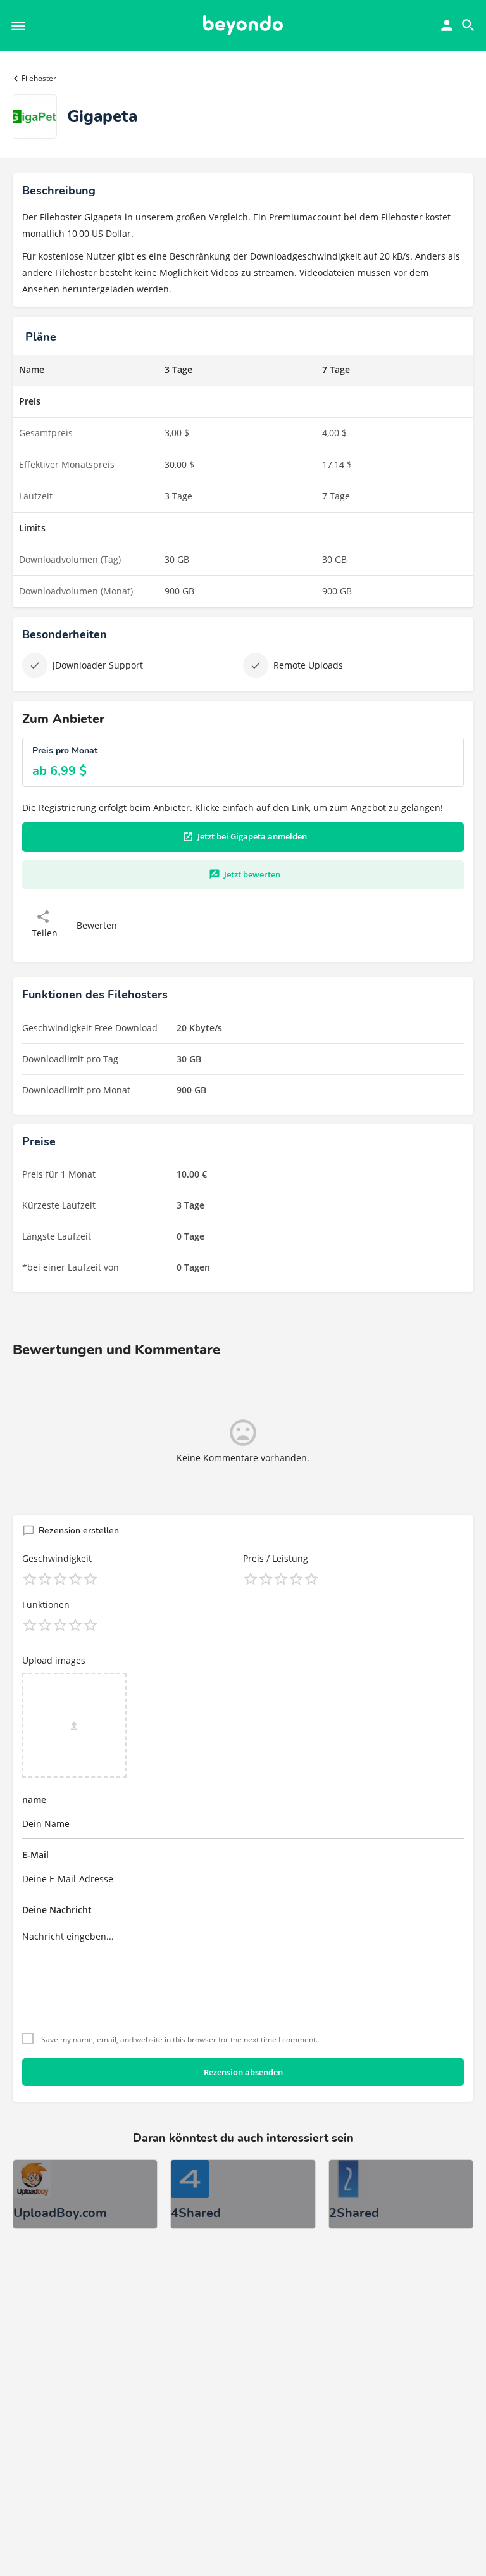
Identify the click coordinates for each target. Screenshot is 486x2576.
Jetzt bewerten (252, 874)
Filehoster (39, 78)
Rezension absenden (243, 2072)
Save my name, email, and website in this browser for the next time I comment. (179, 2040)
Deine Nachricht (57, 1910)
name (34, 1800)
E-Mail (35, 1855)
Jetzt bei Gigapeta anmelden (252, 836)
